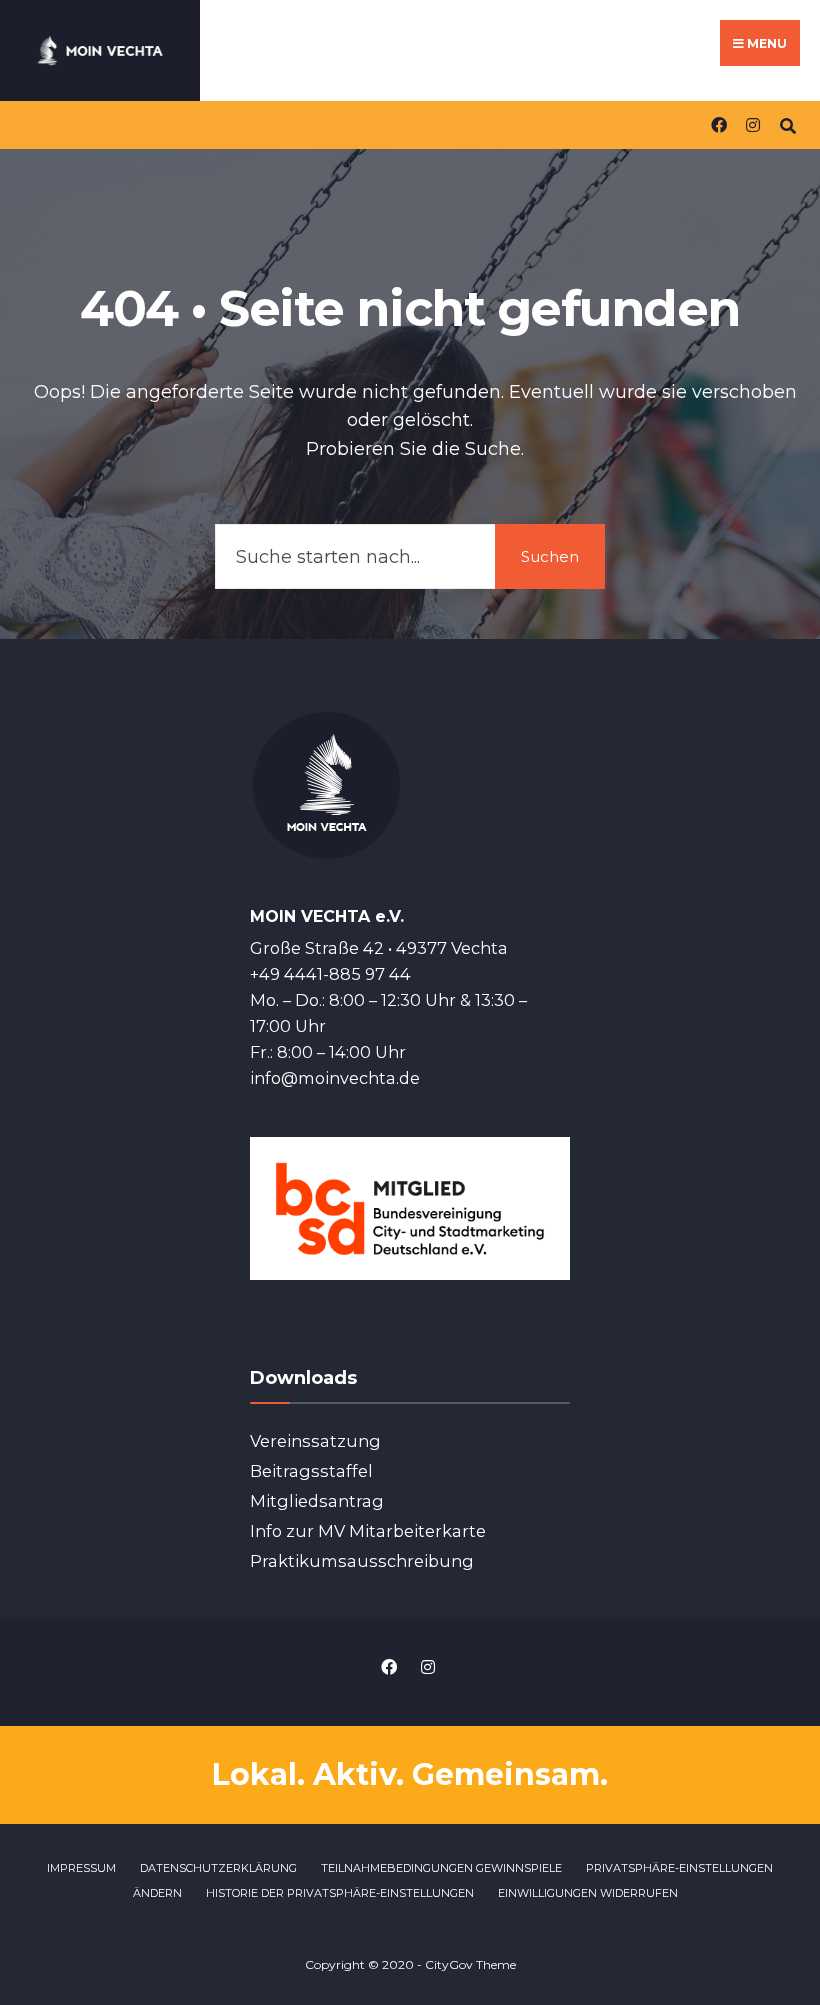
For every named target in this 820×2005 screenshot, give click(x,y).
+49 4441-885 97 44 (330, 974)
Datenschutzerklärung (218, 1868)
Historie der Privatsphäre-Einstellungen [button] (340, 1893)
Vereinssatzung (315, 1441)
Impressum (81, 1868)
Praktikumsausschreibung (362, 1561)
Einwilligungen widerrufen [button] (588, 1893)
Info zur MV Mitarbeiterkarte (368, 1531)
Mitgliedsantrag (317, 1501)
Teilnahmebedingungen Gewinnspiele (441, 1868)
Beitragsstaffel (311, 1471)
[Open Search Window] (787, 124)
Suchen (550, 556)
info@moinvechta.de (335, 1078)
